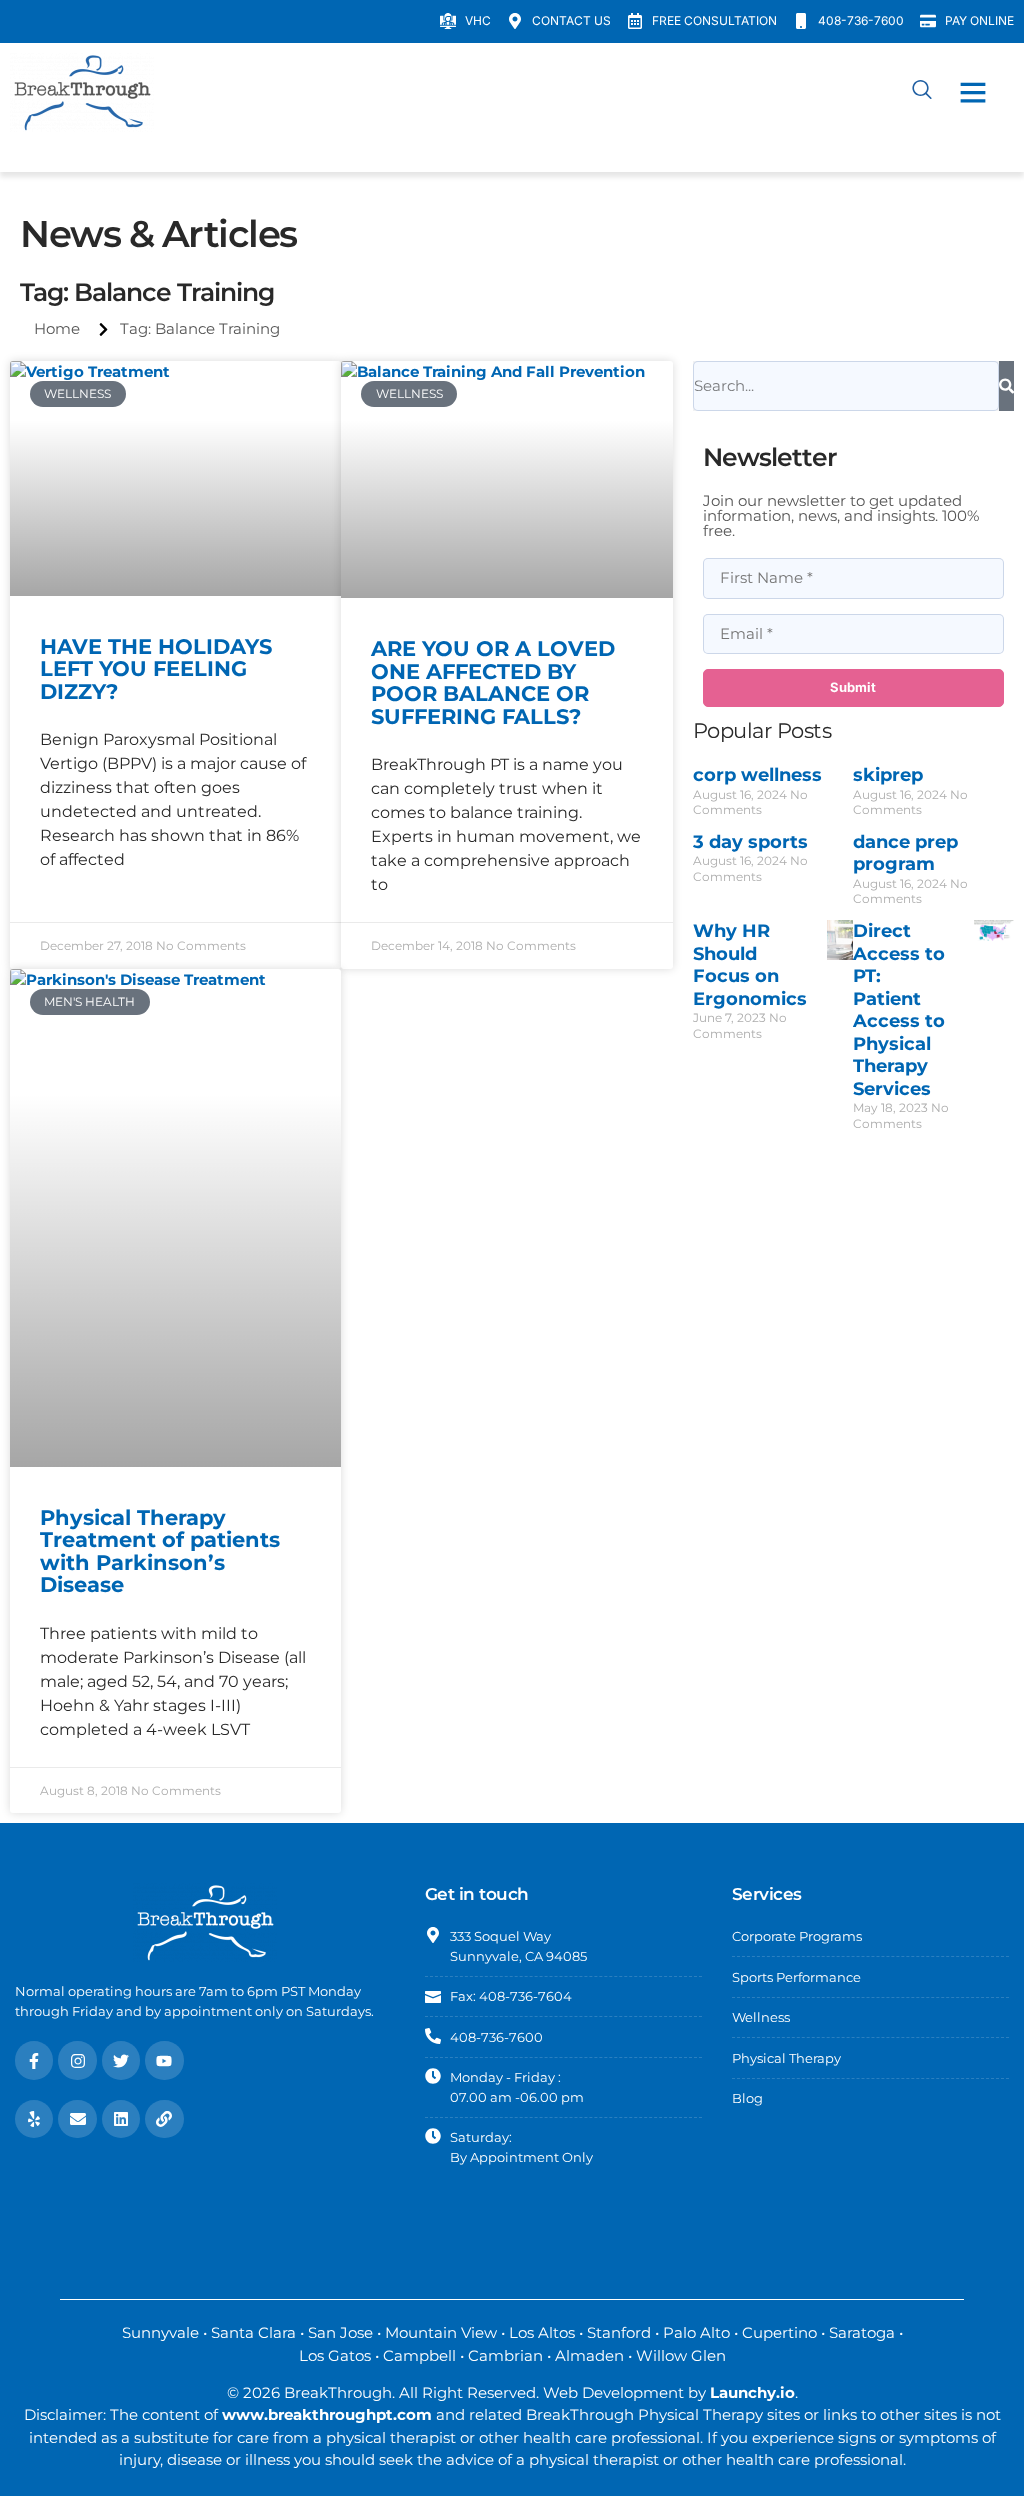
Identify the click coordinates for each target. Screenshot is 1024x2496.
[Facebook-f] (34, 2060)
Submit (853, 687)
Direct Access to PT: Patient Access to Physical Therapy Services (899, 1010)
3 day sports (750, 842)
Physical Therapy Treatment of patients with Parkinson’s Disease (160, 1551)
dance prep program (905, 853)
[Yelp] (34, 2119)
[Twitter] (121, 2060)
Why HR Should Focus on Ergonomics (750, 965)
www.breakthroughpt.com (327, 2414)
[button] (973, 92)
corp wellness (757, 775)
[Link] (164, 2119)
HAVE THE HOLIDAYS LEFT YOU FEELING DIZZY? (156, 669)
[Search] (1006, 386)
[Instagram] (77, 2060)
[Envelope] (77, 2119)
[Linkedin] (121, 2119)
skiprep (888, 775)
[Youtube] (164, 2060)
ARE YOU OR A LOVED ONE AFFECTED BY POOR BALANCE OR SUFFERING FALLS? (493, 682)
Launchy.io (752, 2392)
